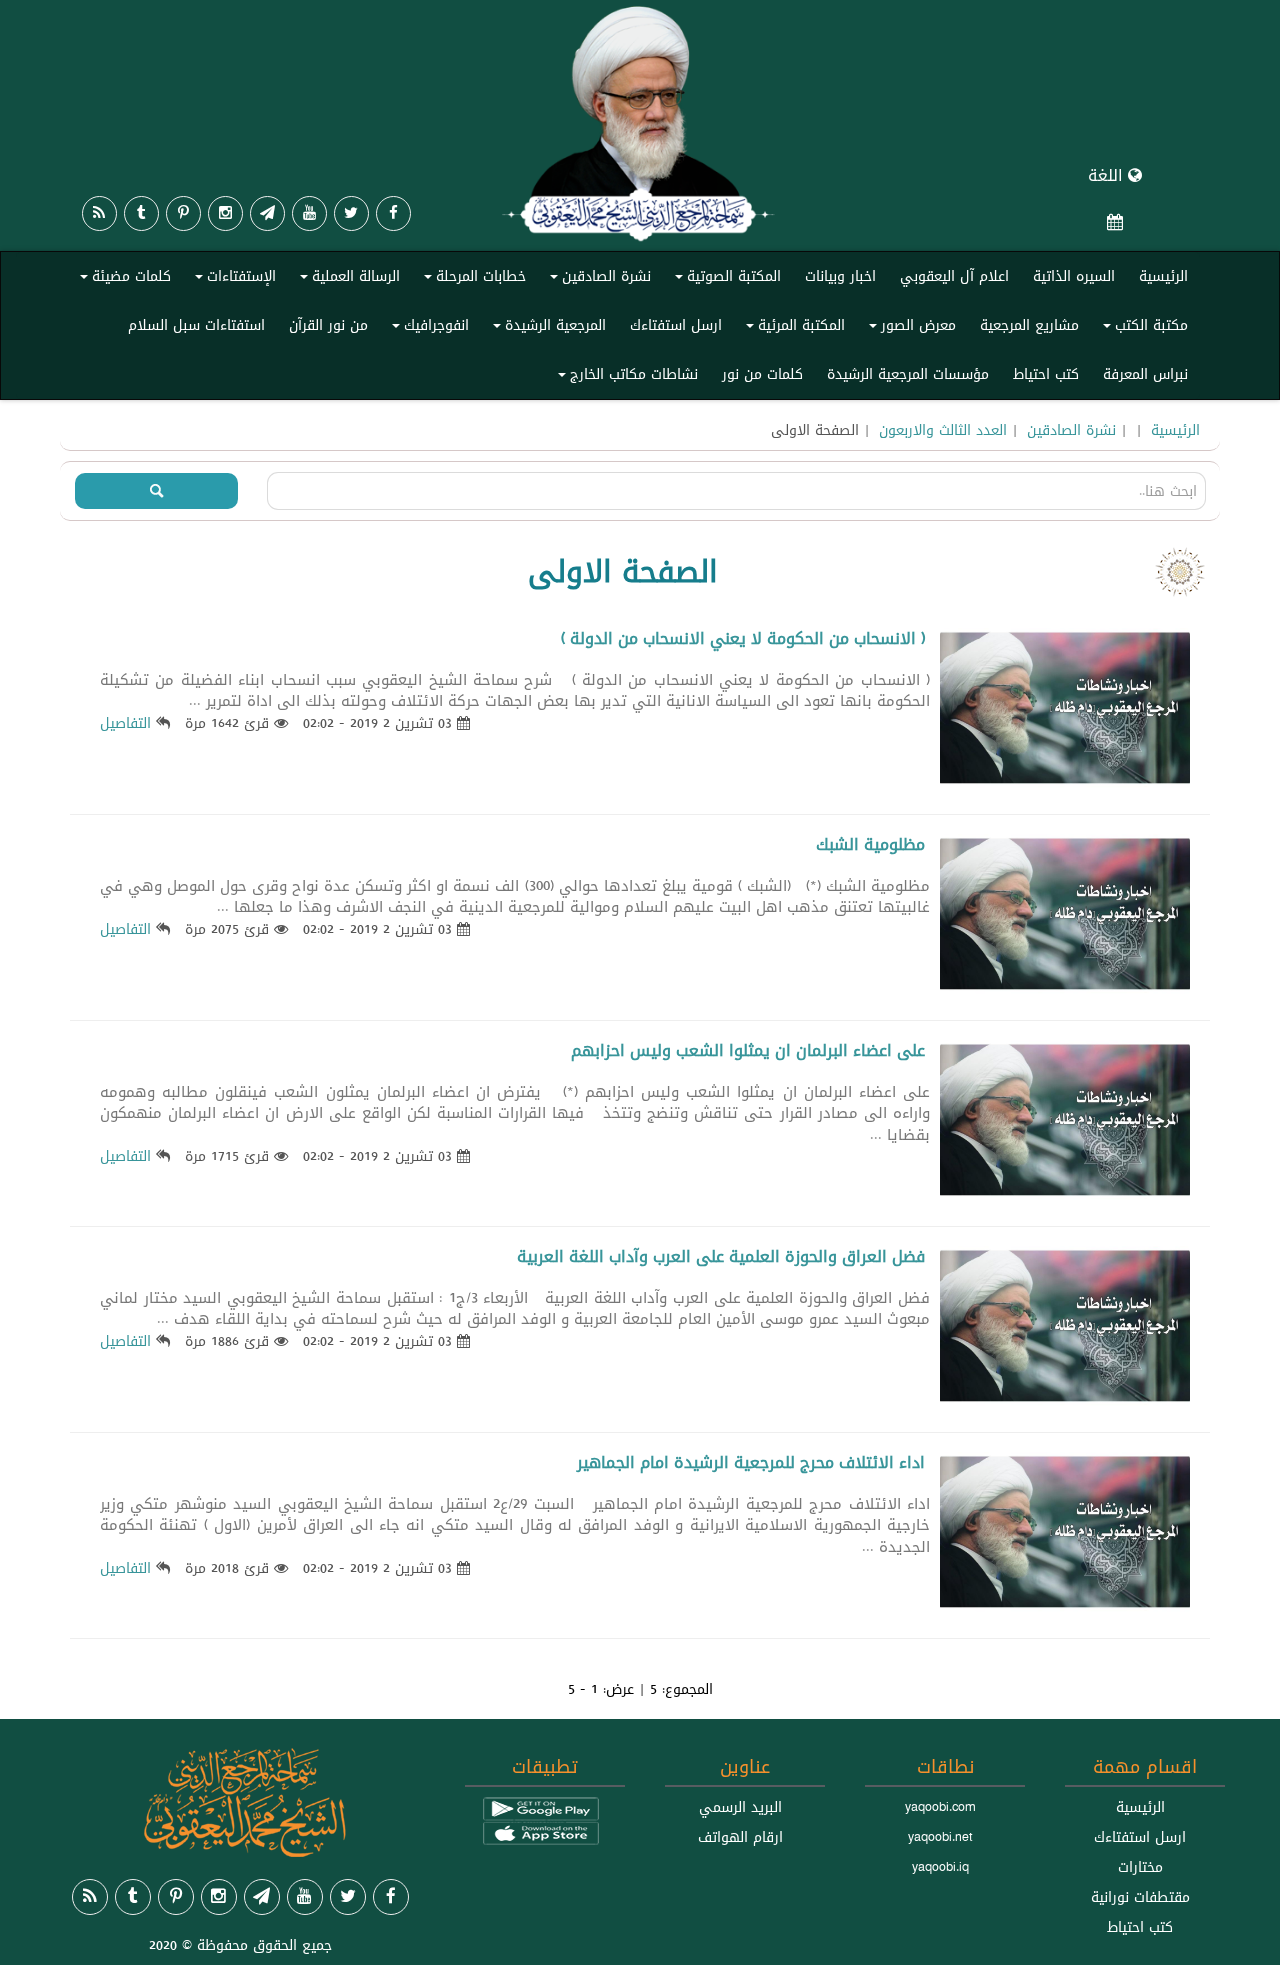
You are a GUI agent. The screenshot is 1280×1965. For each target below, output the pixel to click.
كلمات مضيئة (122, 280)
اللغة (1108, 175)
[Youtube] (309, 213)
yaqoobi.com (940, 1807)
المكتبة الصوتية (725, 280)
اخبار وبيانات (840, 276)
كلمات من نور (762, 374)
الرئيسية (1163, 276)
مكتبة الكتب (1142, 329)
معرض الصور (909, 329)
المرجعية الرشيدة (546, 329)
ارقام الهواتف (740, 1837)
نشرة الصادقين (597, 280)
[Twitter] (351, 213)
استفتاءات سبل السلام (196, 325)
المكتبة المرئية (792, 329)
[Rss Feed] (99, 213)
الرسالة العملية (347, 280)
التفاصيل (125, 723)
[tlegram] (267, 213)
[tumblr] (141, 213)
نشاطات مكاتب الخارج (625, 378)
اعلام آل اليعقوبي (954, 276)
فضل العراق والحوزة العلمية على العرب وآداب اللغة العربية (721, 1256)
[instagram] (225, 213)
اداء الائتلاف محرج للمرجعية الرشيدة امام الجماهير (751, 1462)
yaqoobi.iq (940, 1867)
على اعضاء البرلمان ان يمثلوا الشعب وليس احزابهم (748, 1050)
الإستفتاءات (232, 280)
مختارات (1140, 1867)
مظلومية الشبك (870, 844)
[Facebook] (393, 213)
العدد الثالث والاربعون (943, 430)
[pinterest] (183, 213)
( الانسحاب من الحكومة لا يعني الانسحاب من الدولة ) (743, 638)
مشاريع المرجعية (1029, 325)
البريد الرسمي (740, 1807)
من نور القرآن (328, 325)
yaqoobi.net (940, 1837)
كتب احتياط (1046, 374)
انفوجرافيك (427, 329)
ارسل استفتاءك (676, 325)
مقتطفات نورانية (1140, 1897)
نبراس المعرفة (1145, 374)
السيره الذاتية (1074, 276)
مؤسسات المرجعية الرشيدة (908, 374)
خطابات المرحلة (472, 280)
